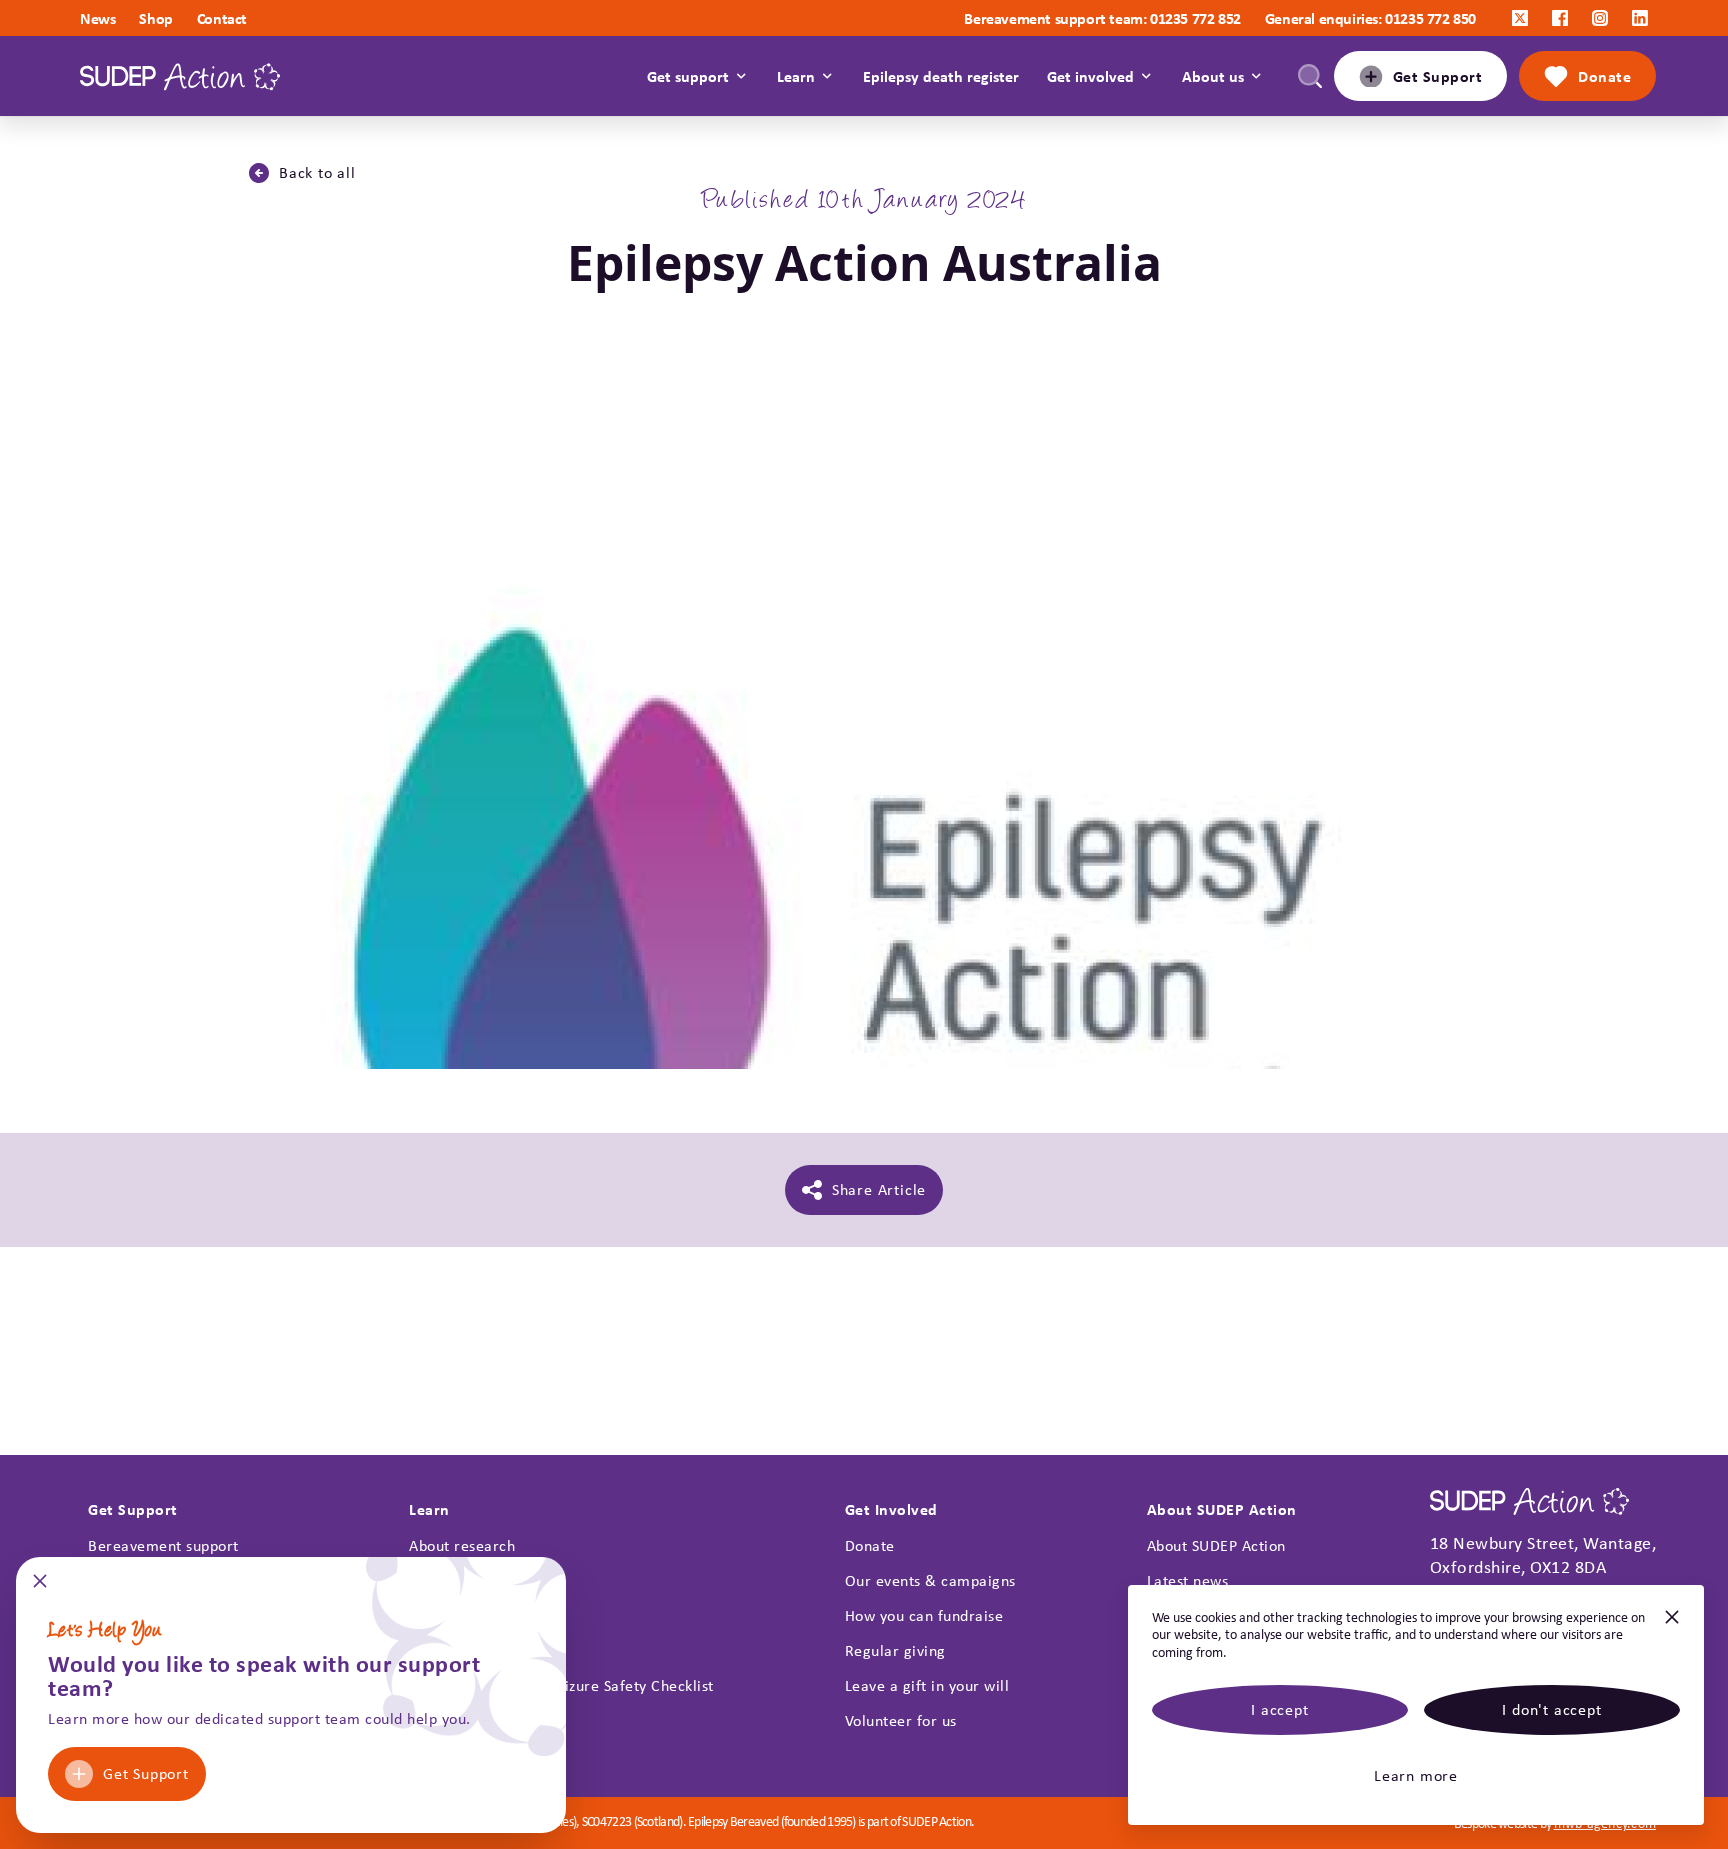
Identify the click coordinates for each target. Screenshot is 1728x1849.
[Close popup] (40, 1587)
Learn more (1416, 1775)
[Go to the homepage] (180, 76)
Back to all (317, 172)
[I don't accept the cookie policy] (1672, 1625)
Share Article (879, 1189)
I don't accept (1551, 1709)
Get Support (146, 1773)
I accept (1279, 1709)
